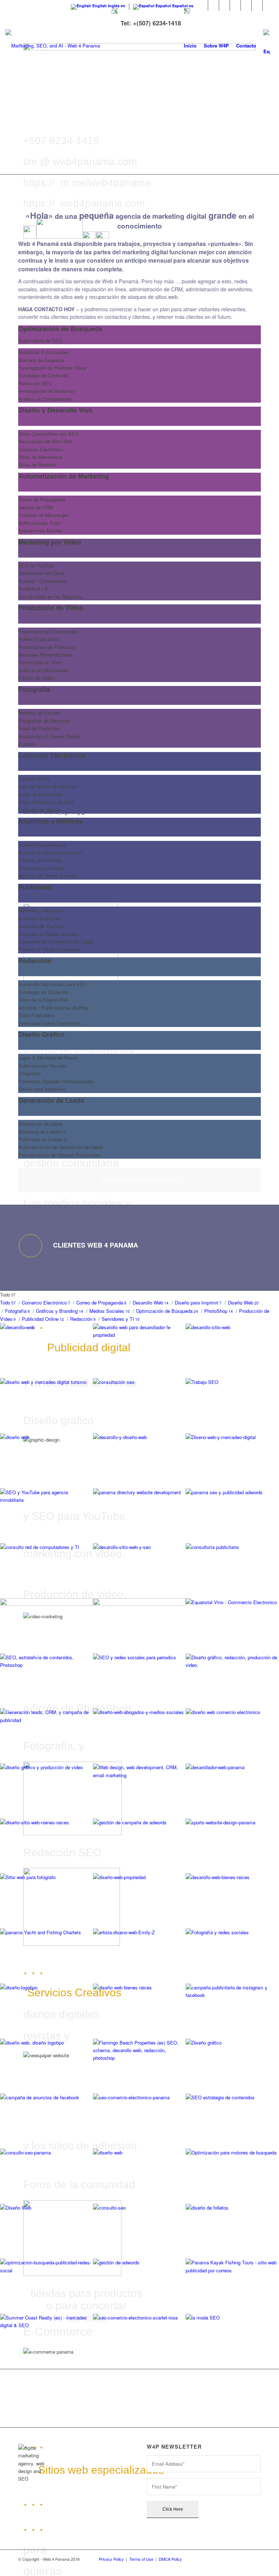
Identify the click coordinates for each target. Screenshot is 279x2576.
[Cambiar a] (267, 46)
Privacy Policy (111, 2559)
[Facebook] (213, 5)
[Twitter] (203, 5)
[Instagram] (235, 5)
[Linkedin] (224, 5)
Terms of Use (141, 2559)
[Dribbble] (257, 5)
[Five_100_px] (246, 5)
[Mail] (268, 5)
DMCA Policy (170, 2559)
